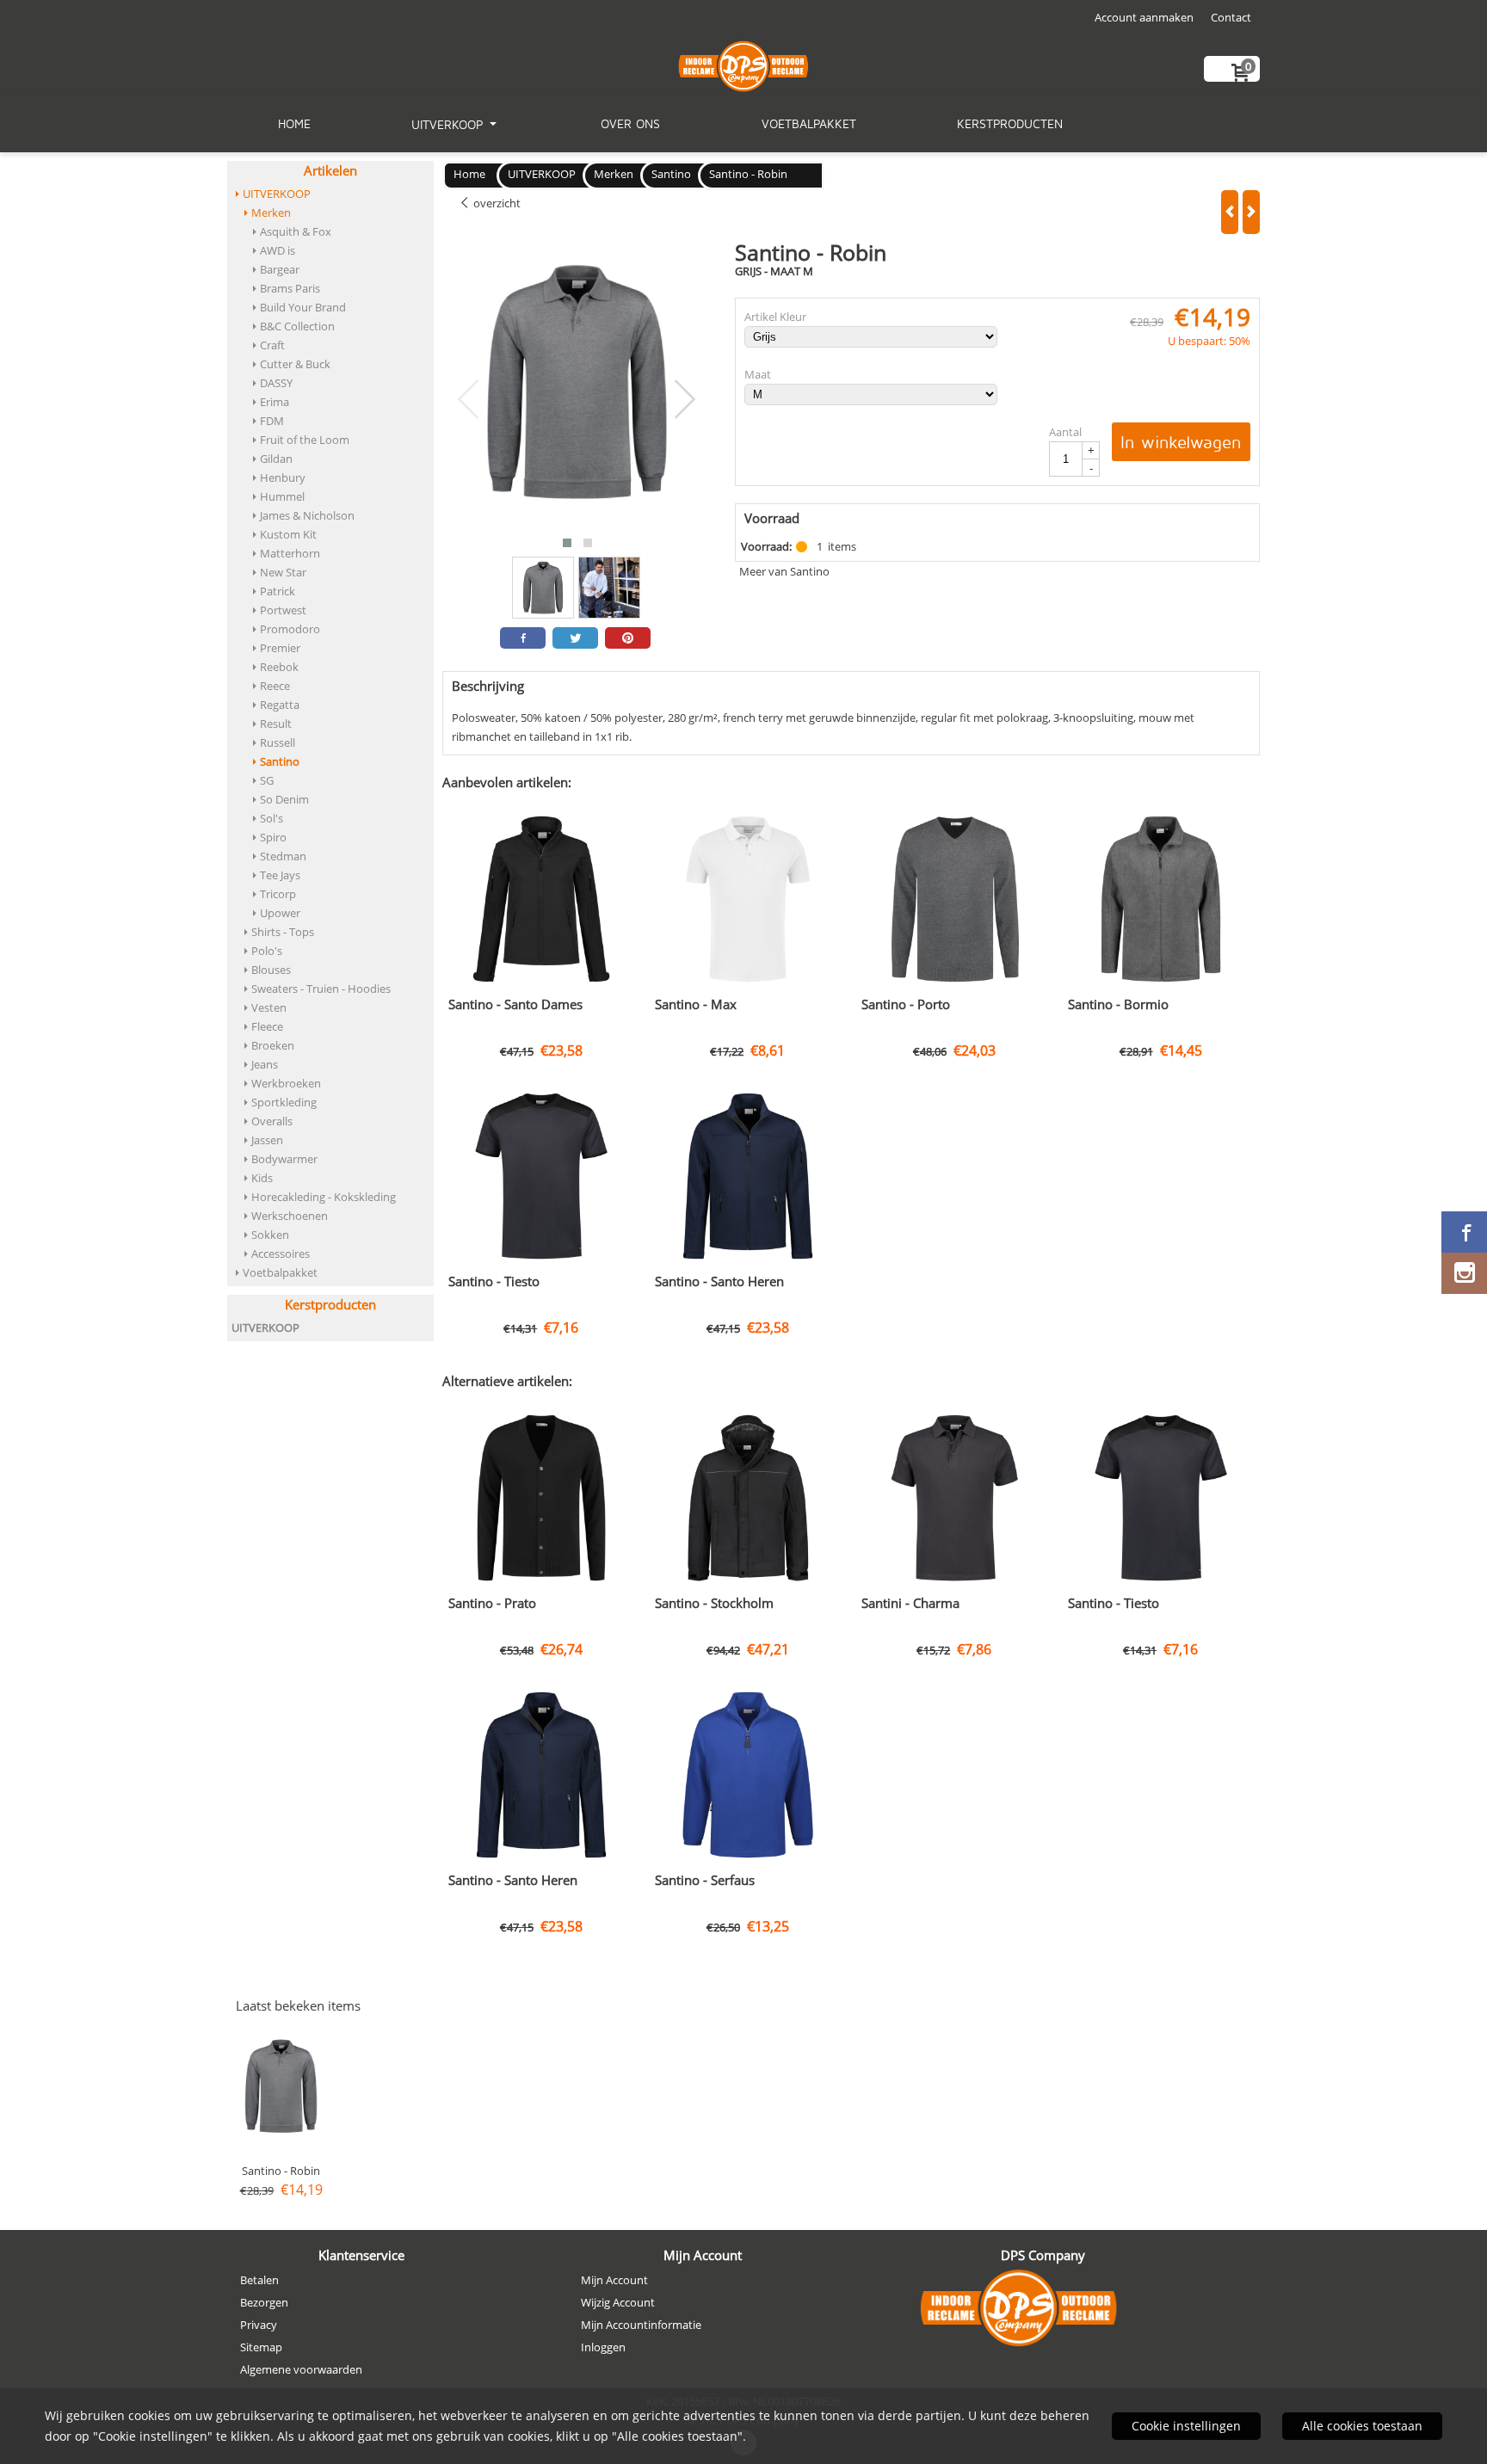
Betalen (259, 2280)
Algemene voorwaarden (301, 2369)
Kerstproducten (1010, 123)
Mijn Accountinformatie (641, 2325)
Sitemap (261, 2347)
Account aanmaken (1144, 17)
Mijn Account (614, 2280)
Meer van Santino (784, 571)
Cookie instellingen (1186, 2426)
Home (294, 123)
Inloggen (603, 2347)
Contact (1231, 17)
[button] (567, 543)
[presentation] (469, 400)
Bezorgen (264, 2302)
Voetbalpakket (809, 123)
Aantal (1065, 432)
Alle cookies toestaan (1362, 2426)
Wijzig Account (618, 2302)
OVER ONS (630, 123)
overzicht (496, 203)
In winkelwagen (1181, 442)
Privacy (259, 2325)
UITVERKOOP (449, 124)
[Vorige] (1230, 212)
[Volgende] (1251, 212)
